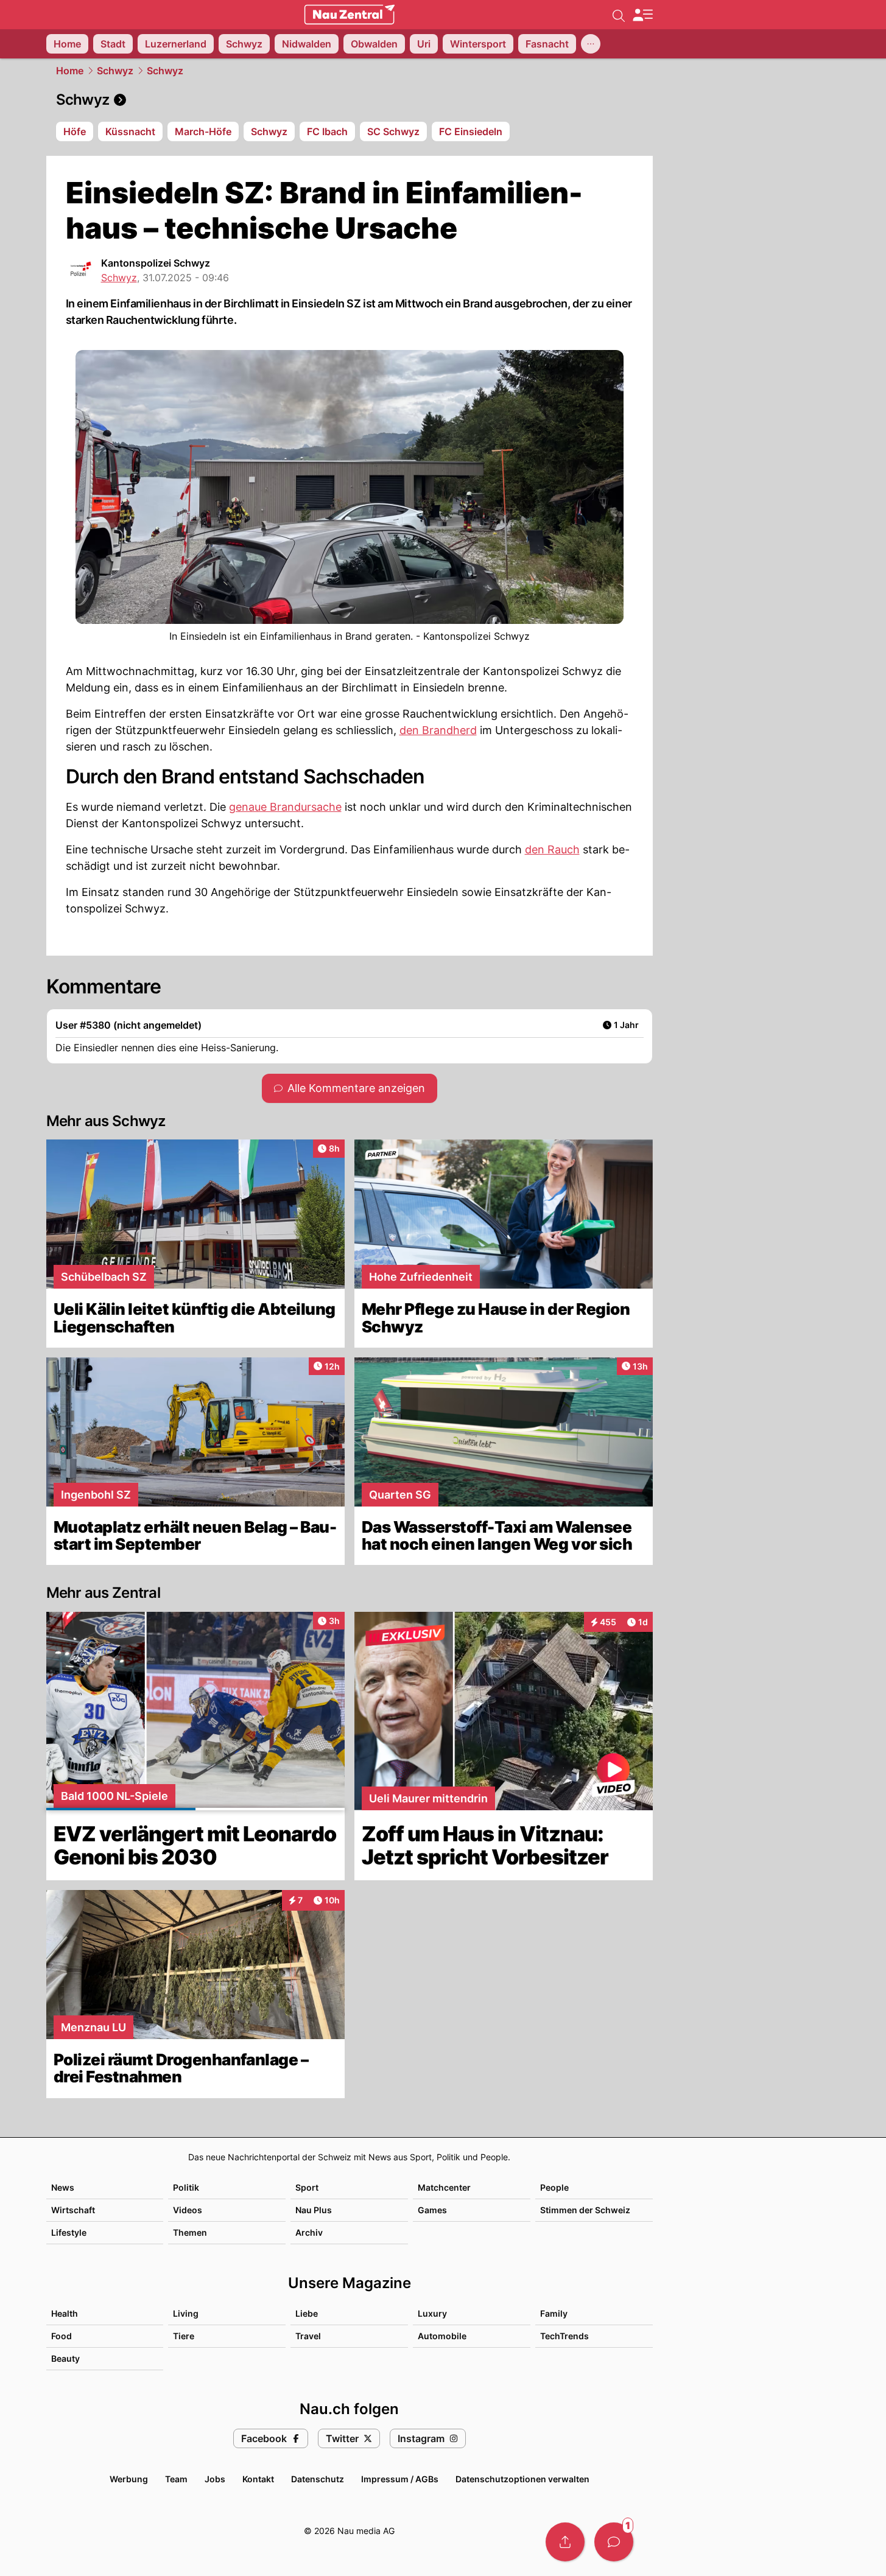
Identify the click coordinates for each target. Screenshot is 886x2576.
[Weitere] (591, 44)
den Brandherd (438, 730)
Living (186, 2313)
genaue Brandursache (285, 807)
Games (432, 2210)
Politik (186, 2187)
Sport (307, 2187)
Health (65, 2313)
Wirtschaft (73, 2210)
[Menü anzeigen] (642, 15)
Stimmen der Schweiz (585, 2210)
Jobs (215, 2479)
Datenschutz (318, 2479)
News (63, 2187)
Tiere (184, 2336)
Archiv (309, 2232)
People (554, 2187)
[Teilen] (565, 2542)
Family (554, 2313)
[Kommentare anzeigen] (614, 2542)
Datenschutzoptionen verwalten (522, 2479)
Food (62, 2336)
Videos (188, 2210)
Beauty (65, 2358)
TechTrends (564, 2336)
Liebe (307, 2313)
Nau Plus (314, 2210)
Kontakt (258, 2479)
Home (70, 71)
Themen (190, 2232)
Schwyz (115, 71)
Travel (308, 2336)
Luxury (432, 2313)
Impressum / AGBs (400, 2479)
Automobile (442, 2336)
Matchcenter (444, 2187)
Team (176, 2479)
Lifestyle (69, 2232)
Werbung (129, 2479)
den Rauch (552, 849)
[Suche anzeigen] (619, 15)
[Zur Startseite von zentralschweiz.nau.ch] (350, 15)
